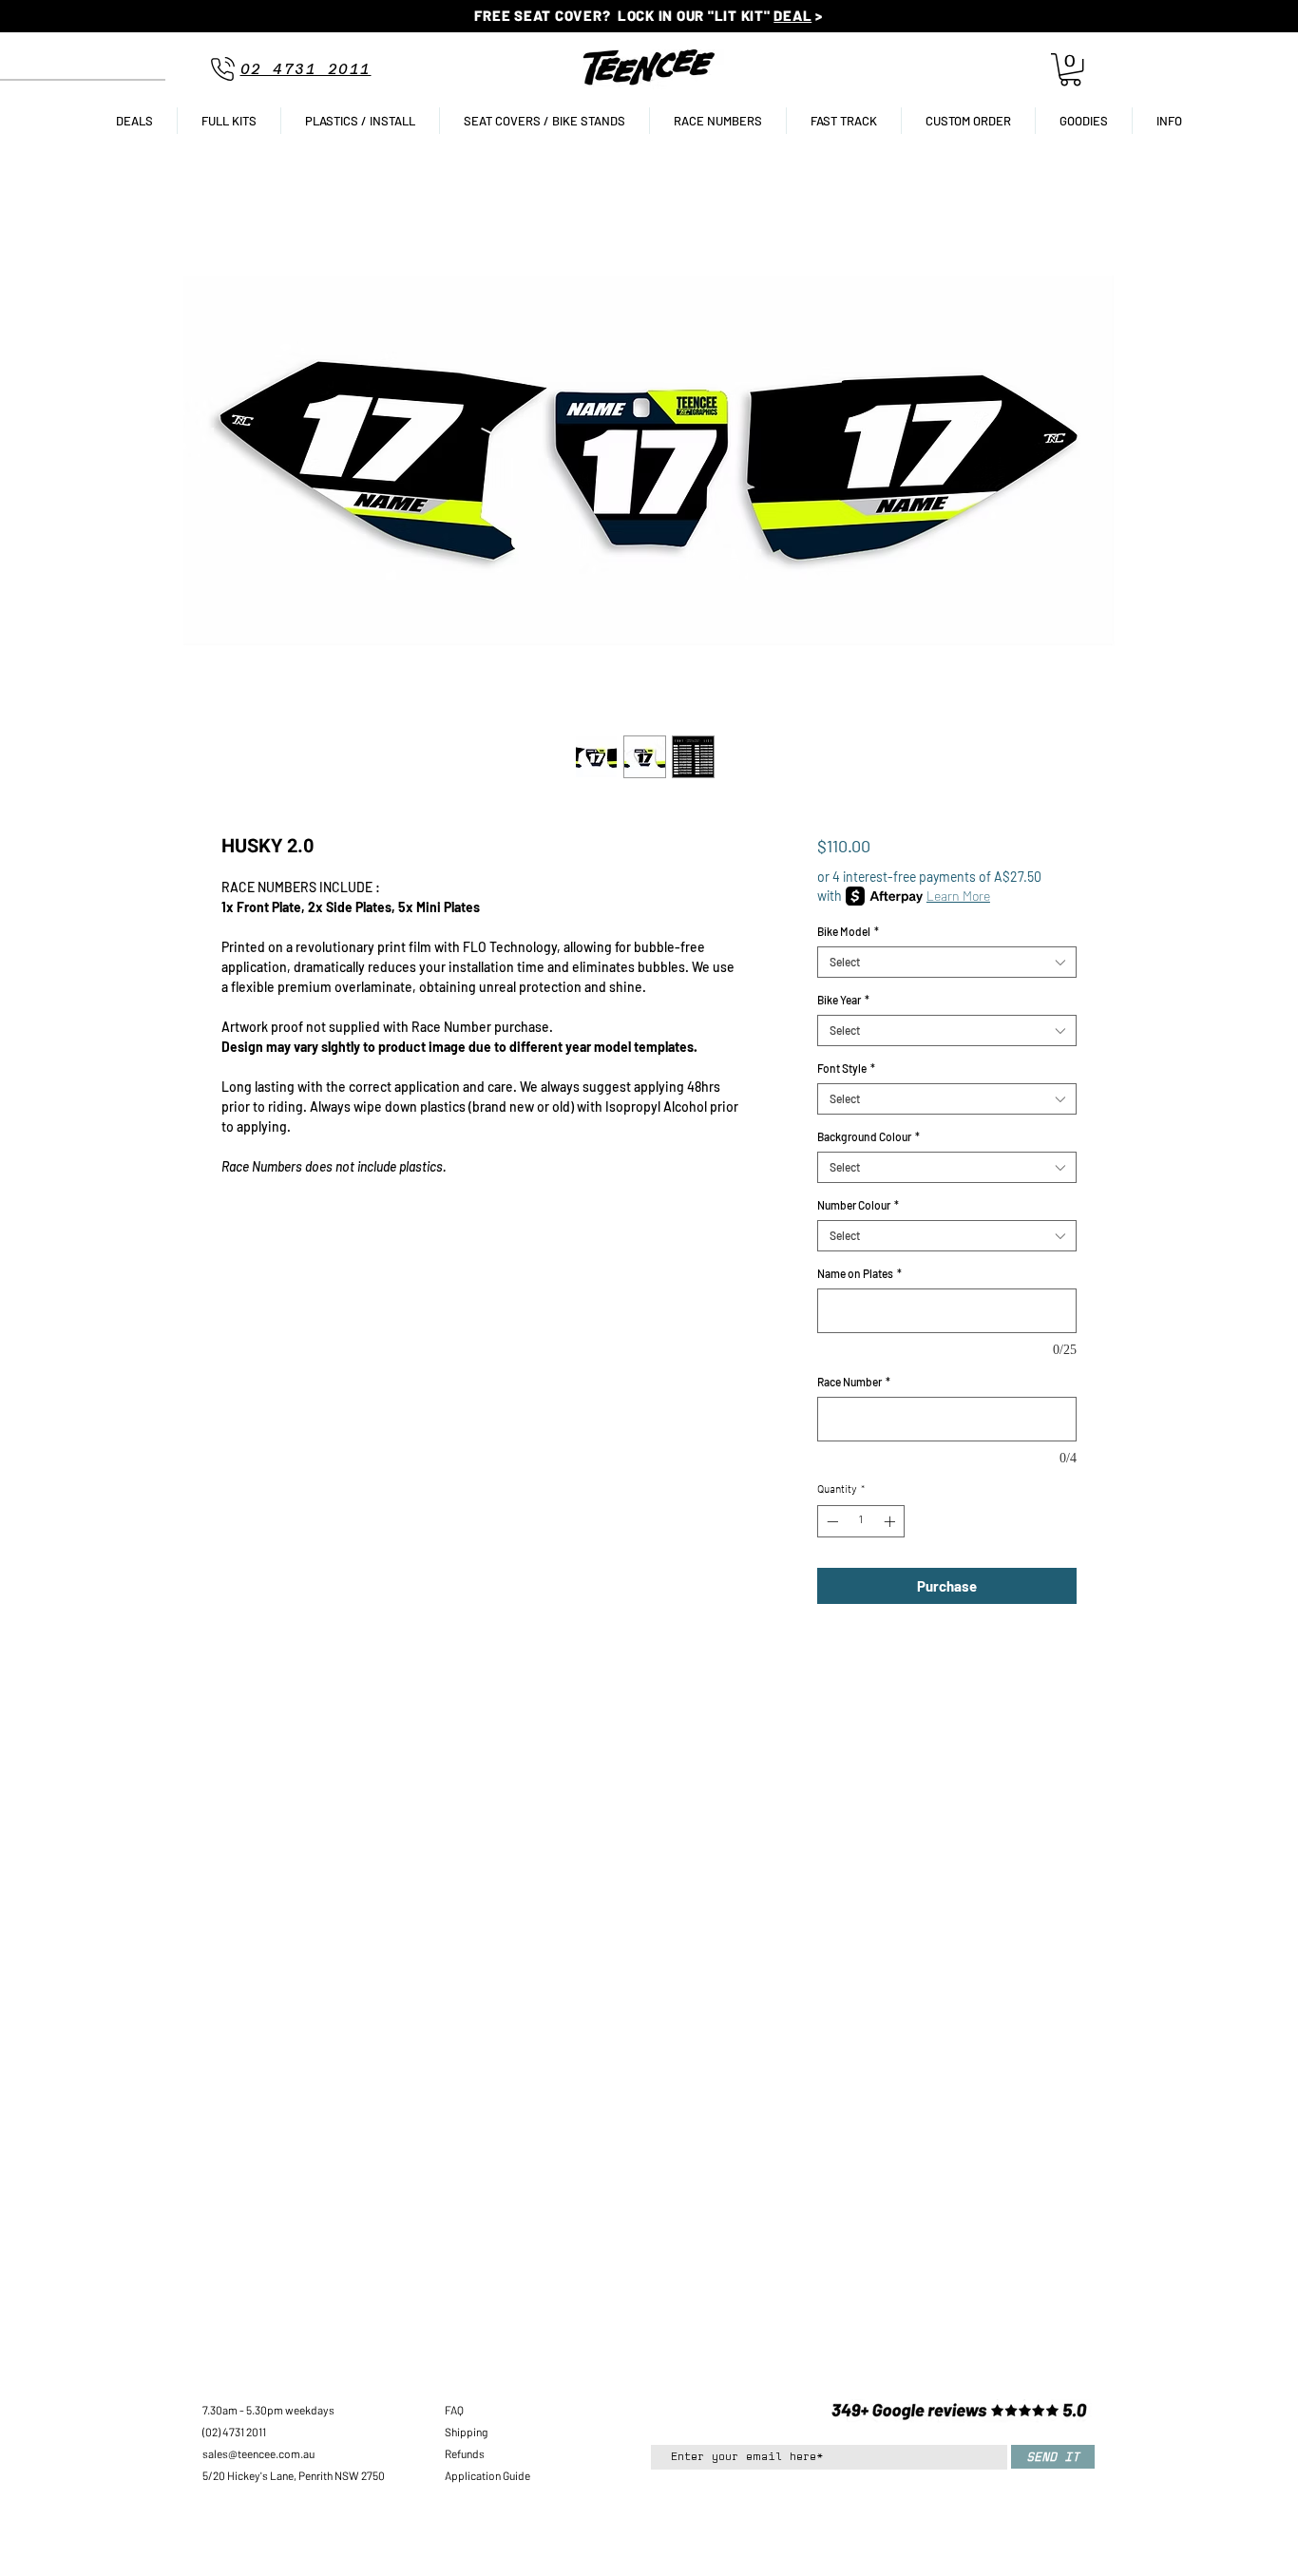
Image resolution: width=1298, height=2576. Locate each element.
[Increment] (891, 1521)
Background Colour (869, 1136)
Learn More (958, 896)
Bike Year (843, 1000)
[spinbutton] (861, 1521)
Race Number (854, 1382)
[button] (1070, 69)
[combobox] (947, 962)
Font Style (846, 1068)
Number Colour (858, 1205)
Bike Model (848, 931)
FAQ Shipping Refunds (466, 2432)
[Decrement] (830, 1521)
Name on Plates (859, 1273)
